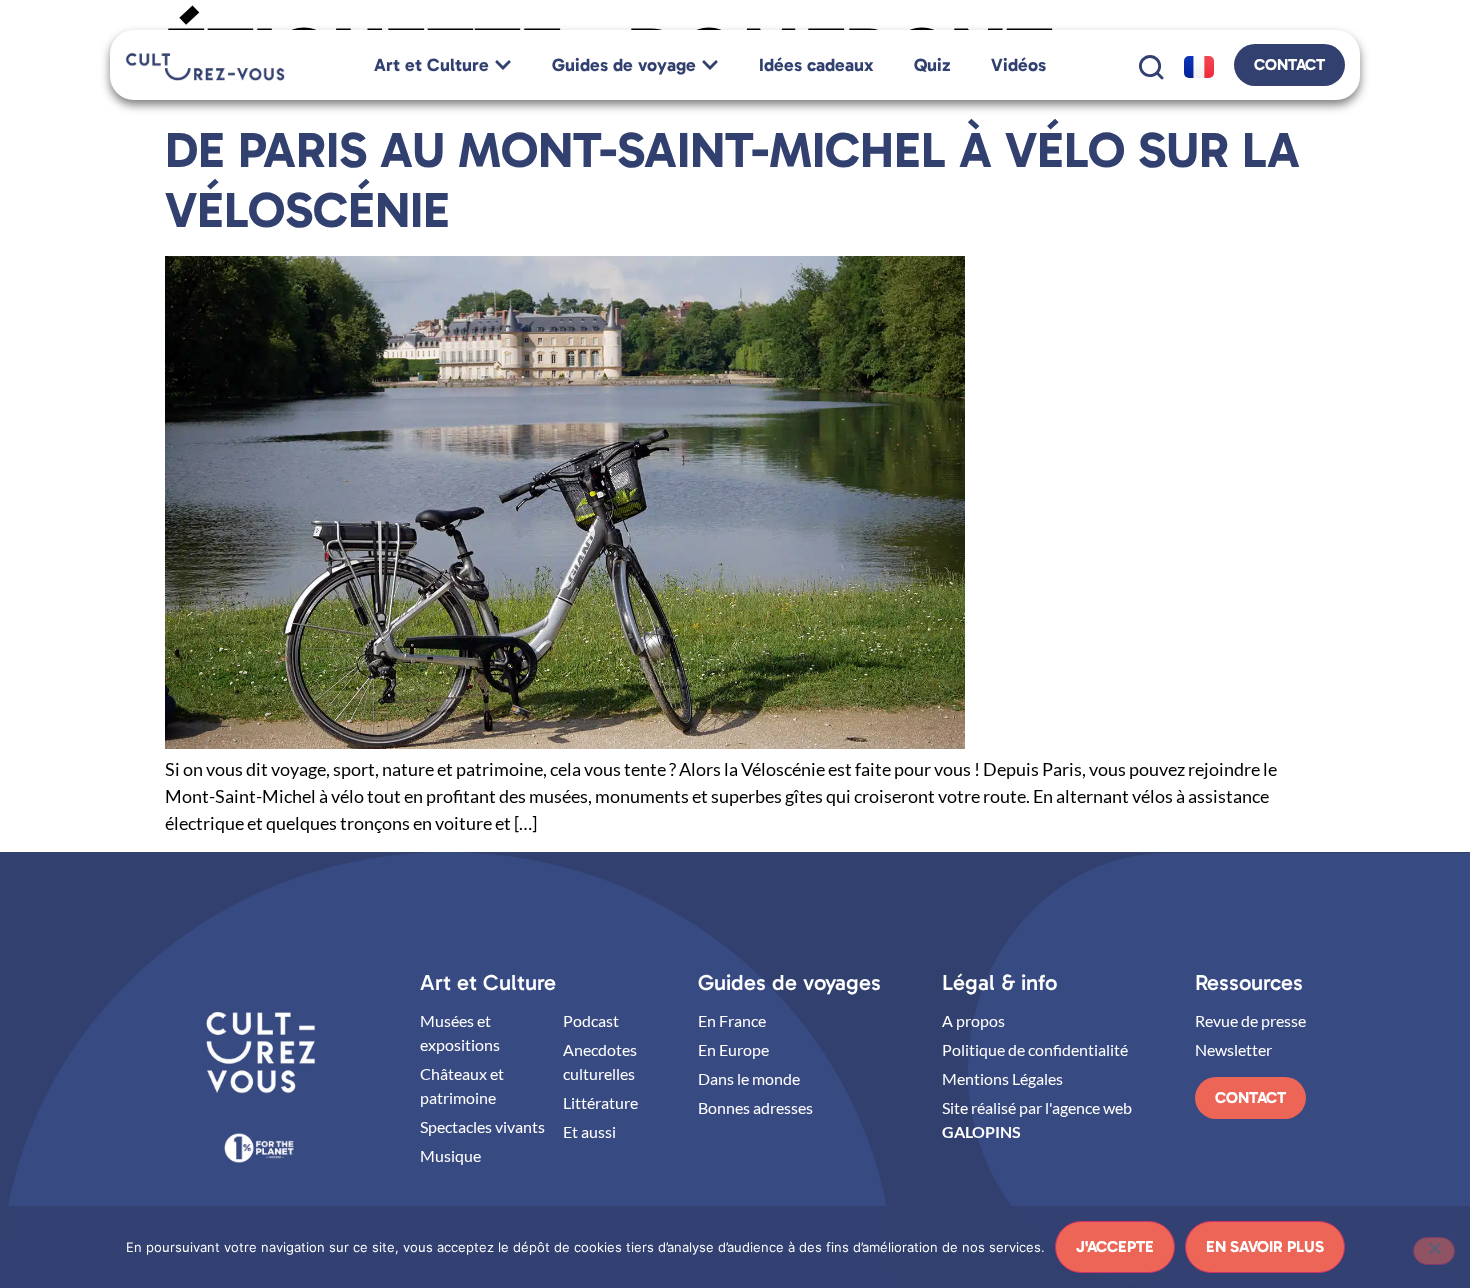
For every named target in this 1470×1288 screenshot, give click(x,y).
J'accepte (1115, 1246)
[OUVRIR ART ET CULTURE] (503, 65)
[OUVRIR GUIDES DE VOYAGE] (710, 65)
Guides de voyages (789, 982)
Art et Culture (488, 982)
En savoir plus (1265, 1246)
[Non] (1434, 1251)
